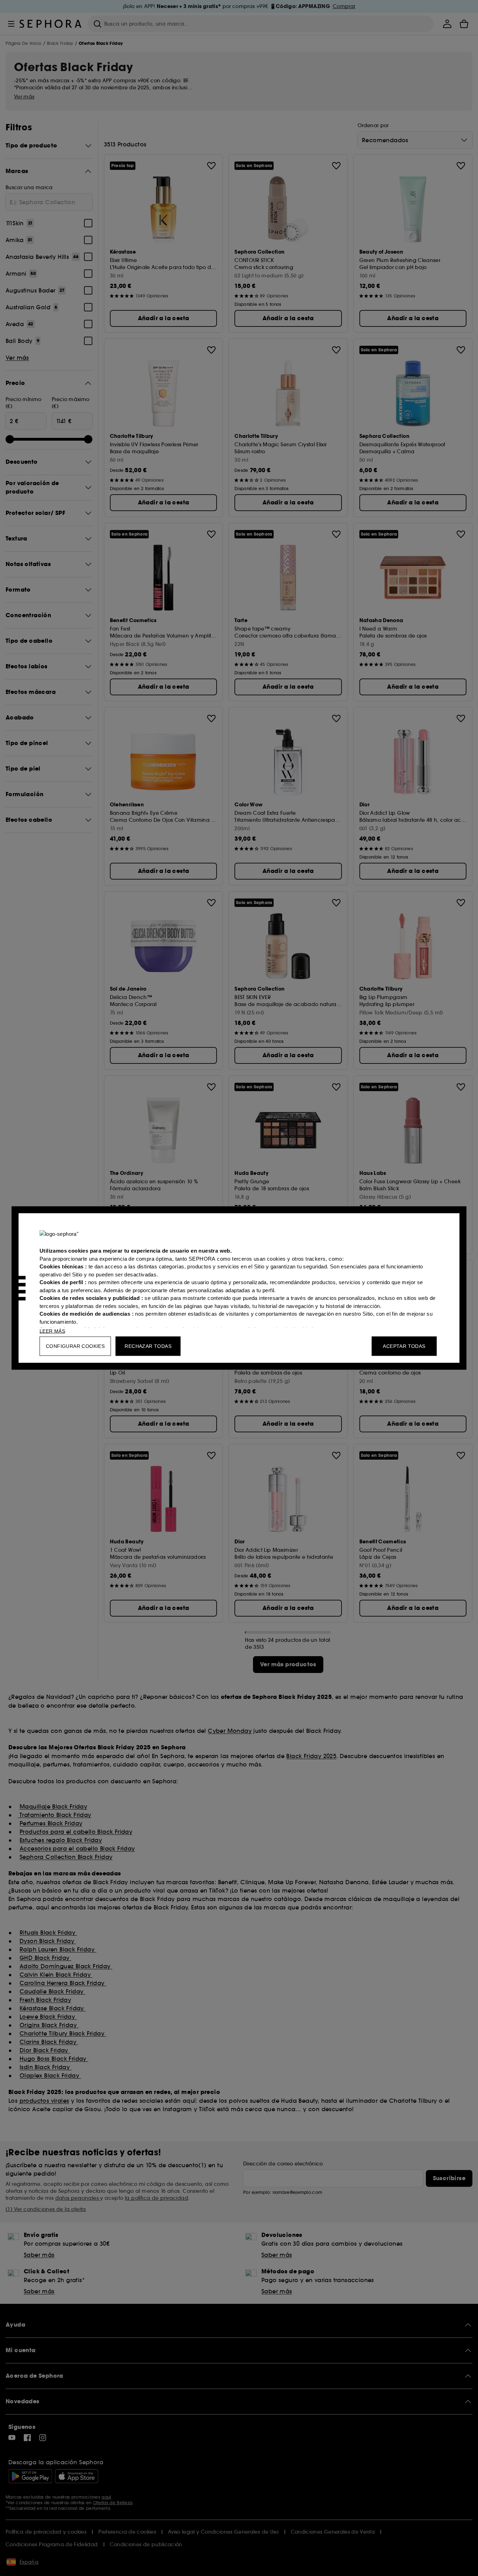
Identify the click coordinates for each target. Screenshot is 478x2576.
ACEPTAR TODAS (404, 1346)
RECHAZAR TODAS (148, 1346)
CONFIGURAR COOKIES (75, 1346)
